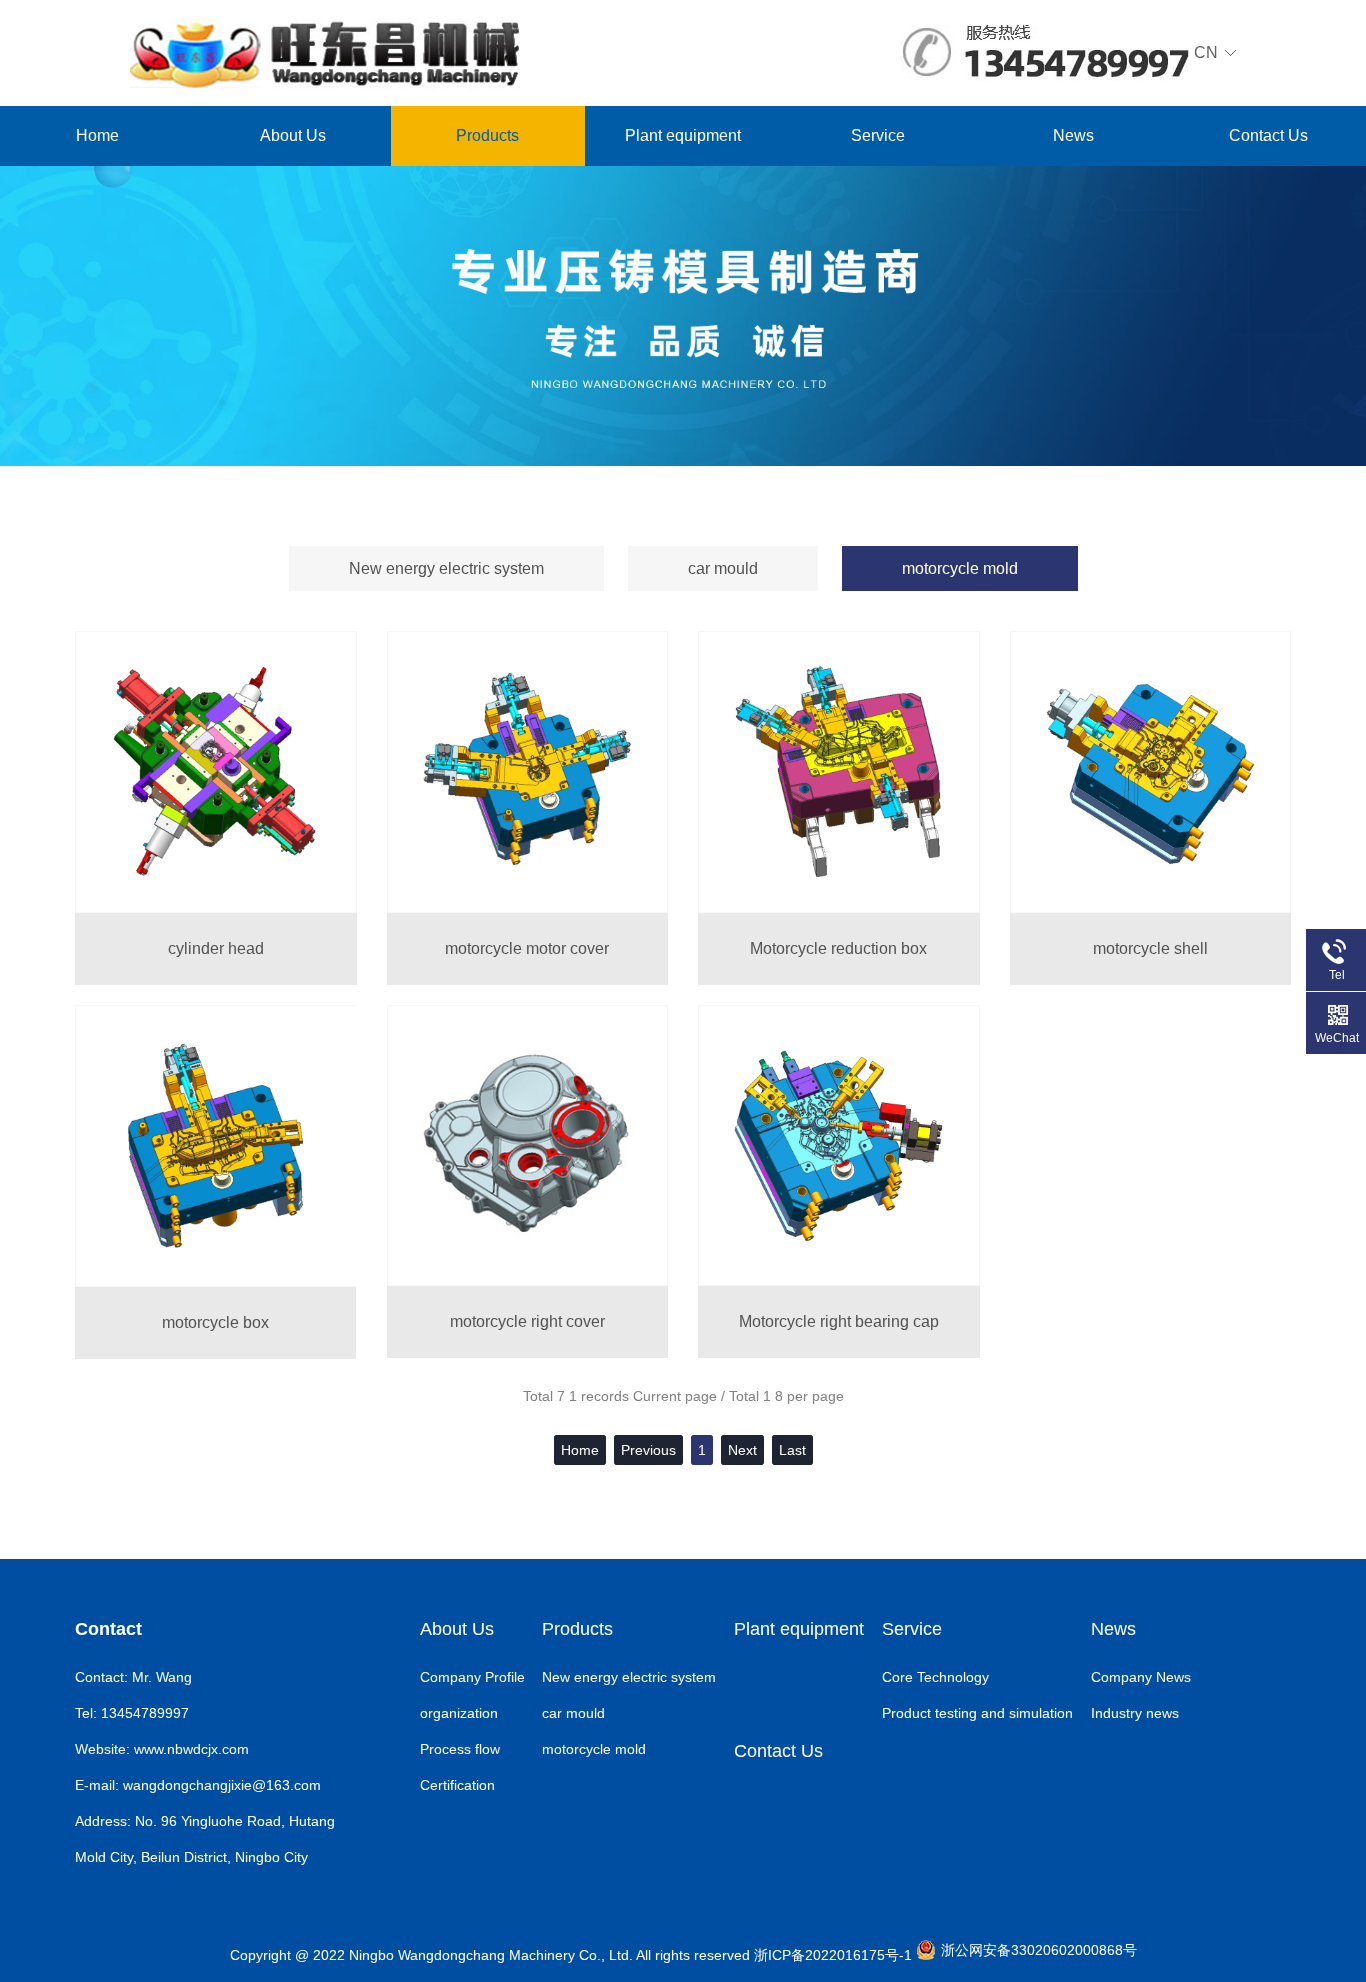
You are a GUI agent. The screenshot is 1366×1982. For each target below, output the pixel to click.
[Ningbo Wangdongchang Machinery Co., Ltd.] (325, 50)
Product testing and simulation (977, 1713)
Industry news (1135, 1713)
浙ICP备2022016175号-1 (833, 1955)
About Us (293, 135)
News (1073, 135)
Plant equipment (683, 135)
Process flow (460, 1749)
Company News (1141, 1677)
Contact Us (1268, 135)
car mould (723, 568)
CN (1206, 52)
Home (97, 135)
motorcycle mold (960, 568)
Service (878, 135)
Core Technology (935, 1677)
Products (487, 135)
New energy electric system (446, 568)
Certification (457, 1785)
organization (459, 1713)
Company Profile (472, 1677)
